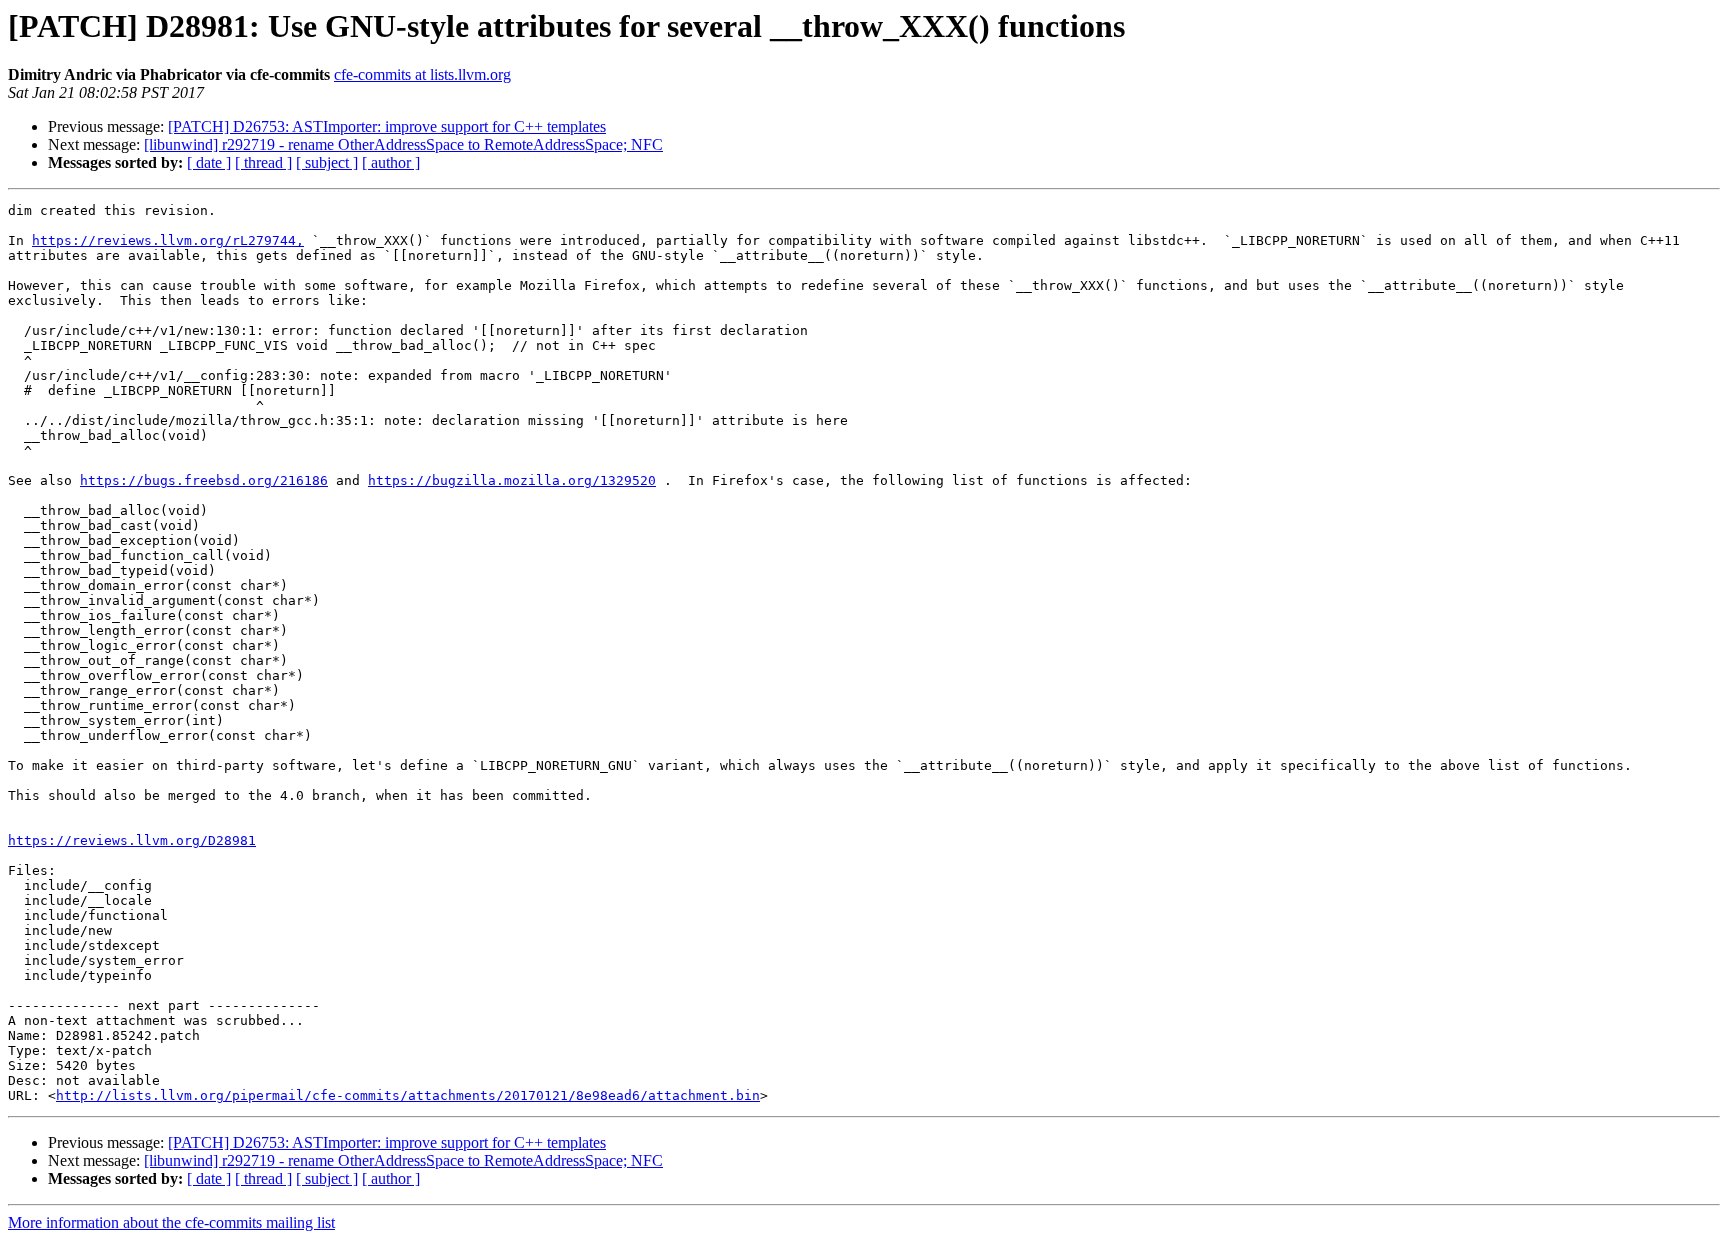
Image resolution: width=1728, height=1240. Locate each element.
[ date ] (209, 162)
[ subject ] (327, 162)
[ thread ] (263, 162)
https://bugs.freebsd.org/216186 (204, 480)
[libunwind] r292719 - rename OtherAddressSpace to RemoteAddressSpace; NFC (403, 144)
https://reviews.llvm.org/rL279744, (168, 240)
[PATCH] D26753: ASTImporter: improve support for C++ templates (387, 126)
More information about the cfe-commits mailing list (171, 1222)
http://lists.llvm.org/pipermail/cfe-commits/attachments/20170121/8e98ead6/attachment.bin (408, 1095)
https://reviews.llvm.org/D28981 (132, 840)
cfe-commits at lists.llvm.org (422, 74)
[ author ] (391, 162)
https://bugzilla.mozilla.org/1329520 (512, 480)
